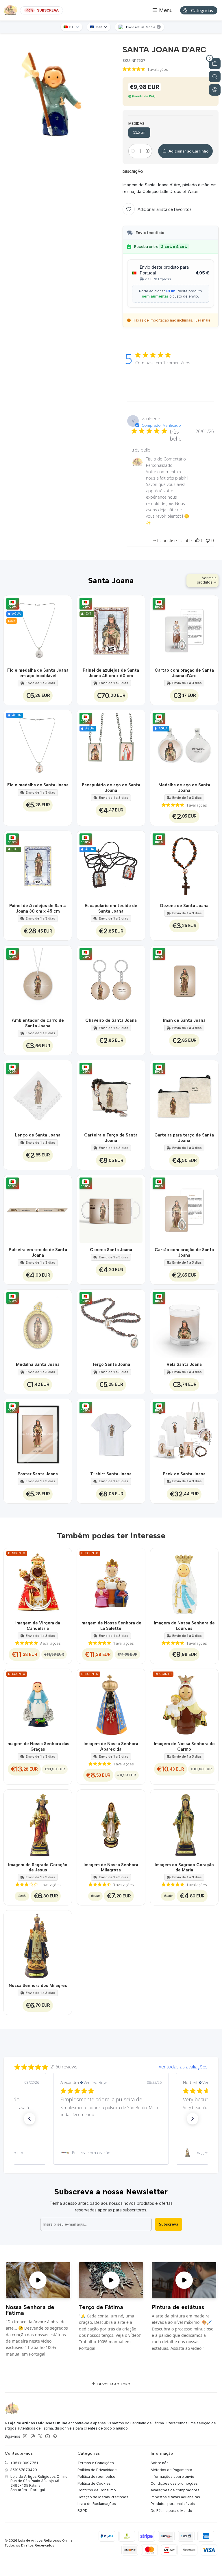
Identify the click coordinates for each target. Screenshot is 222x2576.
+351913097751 (24, 2463)
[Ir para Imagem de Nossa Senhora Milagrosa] (111, 1824)
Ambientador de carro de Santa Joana (38, 1023)
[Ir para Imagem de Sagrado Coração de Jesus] (38, 1824)
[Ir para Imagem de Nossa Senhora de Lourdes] (184, 1582)
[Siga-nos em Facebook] (33, 2436)
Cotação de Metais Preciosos (103, 2497)
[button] (29, 2119)
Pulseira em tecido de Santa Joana (38, 1252)
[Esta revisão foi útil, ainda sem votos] (197, 541)
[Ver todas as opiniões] (111, 2066)
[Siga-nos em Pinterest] (55, 2436)
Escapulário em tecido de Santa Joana (111, 908)
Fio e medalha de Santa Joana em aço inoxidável (38, 673)
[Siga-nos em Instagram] (25, 2436)
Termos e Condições (96, 2463)
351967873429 (24, 2470)
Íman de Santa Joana (184, 1020)
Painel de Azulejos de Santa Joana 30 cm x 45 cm (38, 908)
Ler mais (203, 320)
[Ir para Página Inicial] (10, 10)
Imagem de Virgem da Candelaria (38, 1626)
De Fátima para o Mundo (171, 2511)
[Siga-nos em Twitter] (40, 2436)
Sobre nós (160, 2463)
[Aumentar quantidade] (148, 151)
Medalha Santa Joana (38, 1364)
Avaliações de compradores (175, 2490)
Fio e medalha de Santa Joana (38, 785)
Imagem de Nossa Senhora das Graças (38, 1746)
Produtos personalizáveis (173, 2504)
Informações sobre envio (172, 2476)
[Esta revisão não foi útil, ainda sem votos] (208, 541)
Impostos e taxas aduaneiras (175, 2497)
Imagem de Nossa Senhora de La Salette (111, 1626)
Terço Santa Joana (111, 1364)
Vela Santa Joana (184, 1364)
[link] (111, 2153)
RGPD (83, 2511)
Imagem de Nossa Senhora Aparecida (111, 1746)
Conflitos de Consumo (97, 2490)
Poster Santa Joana (38, 1474)
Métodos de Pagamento (171, 2470)
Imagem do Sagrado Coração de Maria (184, 1867)
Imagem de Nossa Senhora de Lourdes (184, 1626)
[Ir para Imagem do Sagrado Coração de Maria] (184, 1824)
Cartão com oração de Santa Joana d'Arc (184, 673)
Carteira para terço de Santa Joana (184, 1138)
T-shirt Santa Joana (111, 1474)
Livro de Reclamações (97, 2504)
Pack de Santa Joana (184, 1474)
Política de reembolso (96, 2476)
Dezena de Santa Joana (184, 906)
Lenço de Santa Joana (38, 1135)
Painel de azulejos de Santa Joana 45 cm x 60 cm (111, 673)
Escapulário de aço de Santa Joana (111, 788)
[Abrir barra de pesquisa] (215, 77)
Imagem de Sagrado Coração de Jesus (38, 1867)
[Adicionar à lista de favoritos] (64, 629)
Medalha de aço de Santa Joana (184, 788)
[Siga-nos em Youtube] (48, 2436)
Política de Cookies (94, 2483)
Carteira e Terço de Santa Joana (111, 1138)
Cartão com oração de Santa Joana (184, 1252)
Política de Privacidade (97, 2470)
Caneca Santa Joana (111, 1250)
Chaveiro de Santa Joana (111, 1020)
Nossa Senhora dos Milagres (38, 1986)
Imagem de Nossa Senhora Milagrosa (111, 1867)
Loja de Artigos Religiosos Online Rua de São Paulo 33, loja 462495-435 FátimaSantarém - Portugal (39, 2483)
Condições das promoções (174, 2483)
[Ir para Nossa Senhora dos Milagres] (38, 1944)
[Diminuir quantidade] (133, 151)
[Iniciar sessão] (215, 90)
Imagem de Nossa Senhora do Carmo (184, 1746)
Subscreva (169, 2224)
